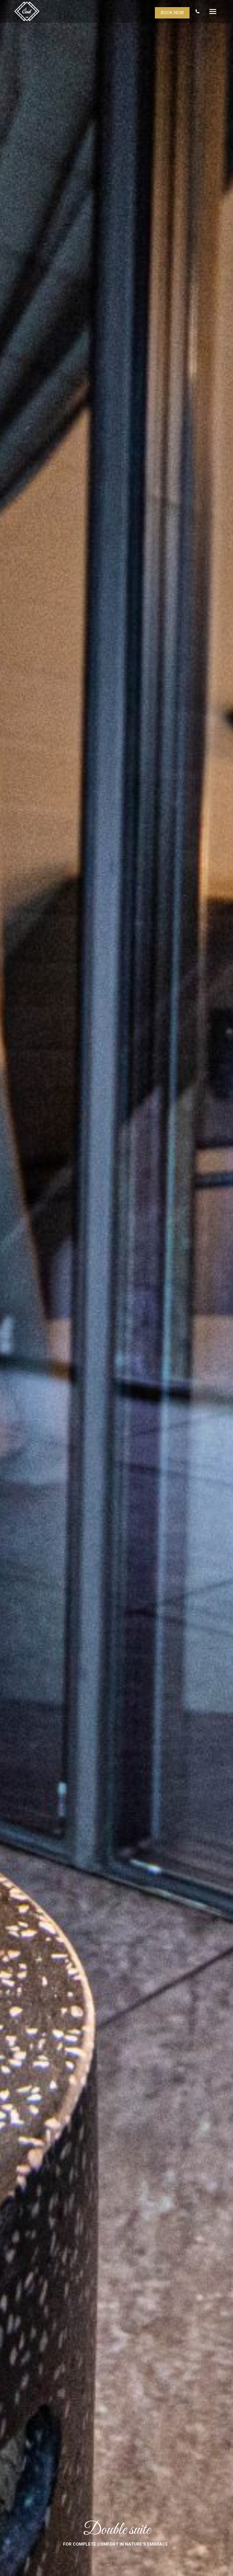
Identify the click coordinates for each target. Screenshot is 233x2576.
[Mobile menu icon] (213, 12)
